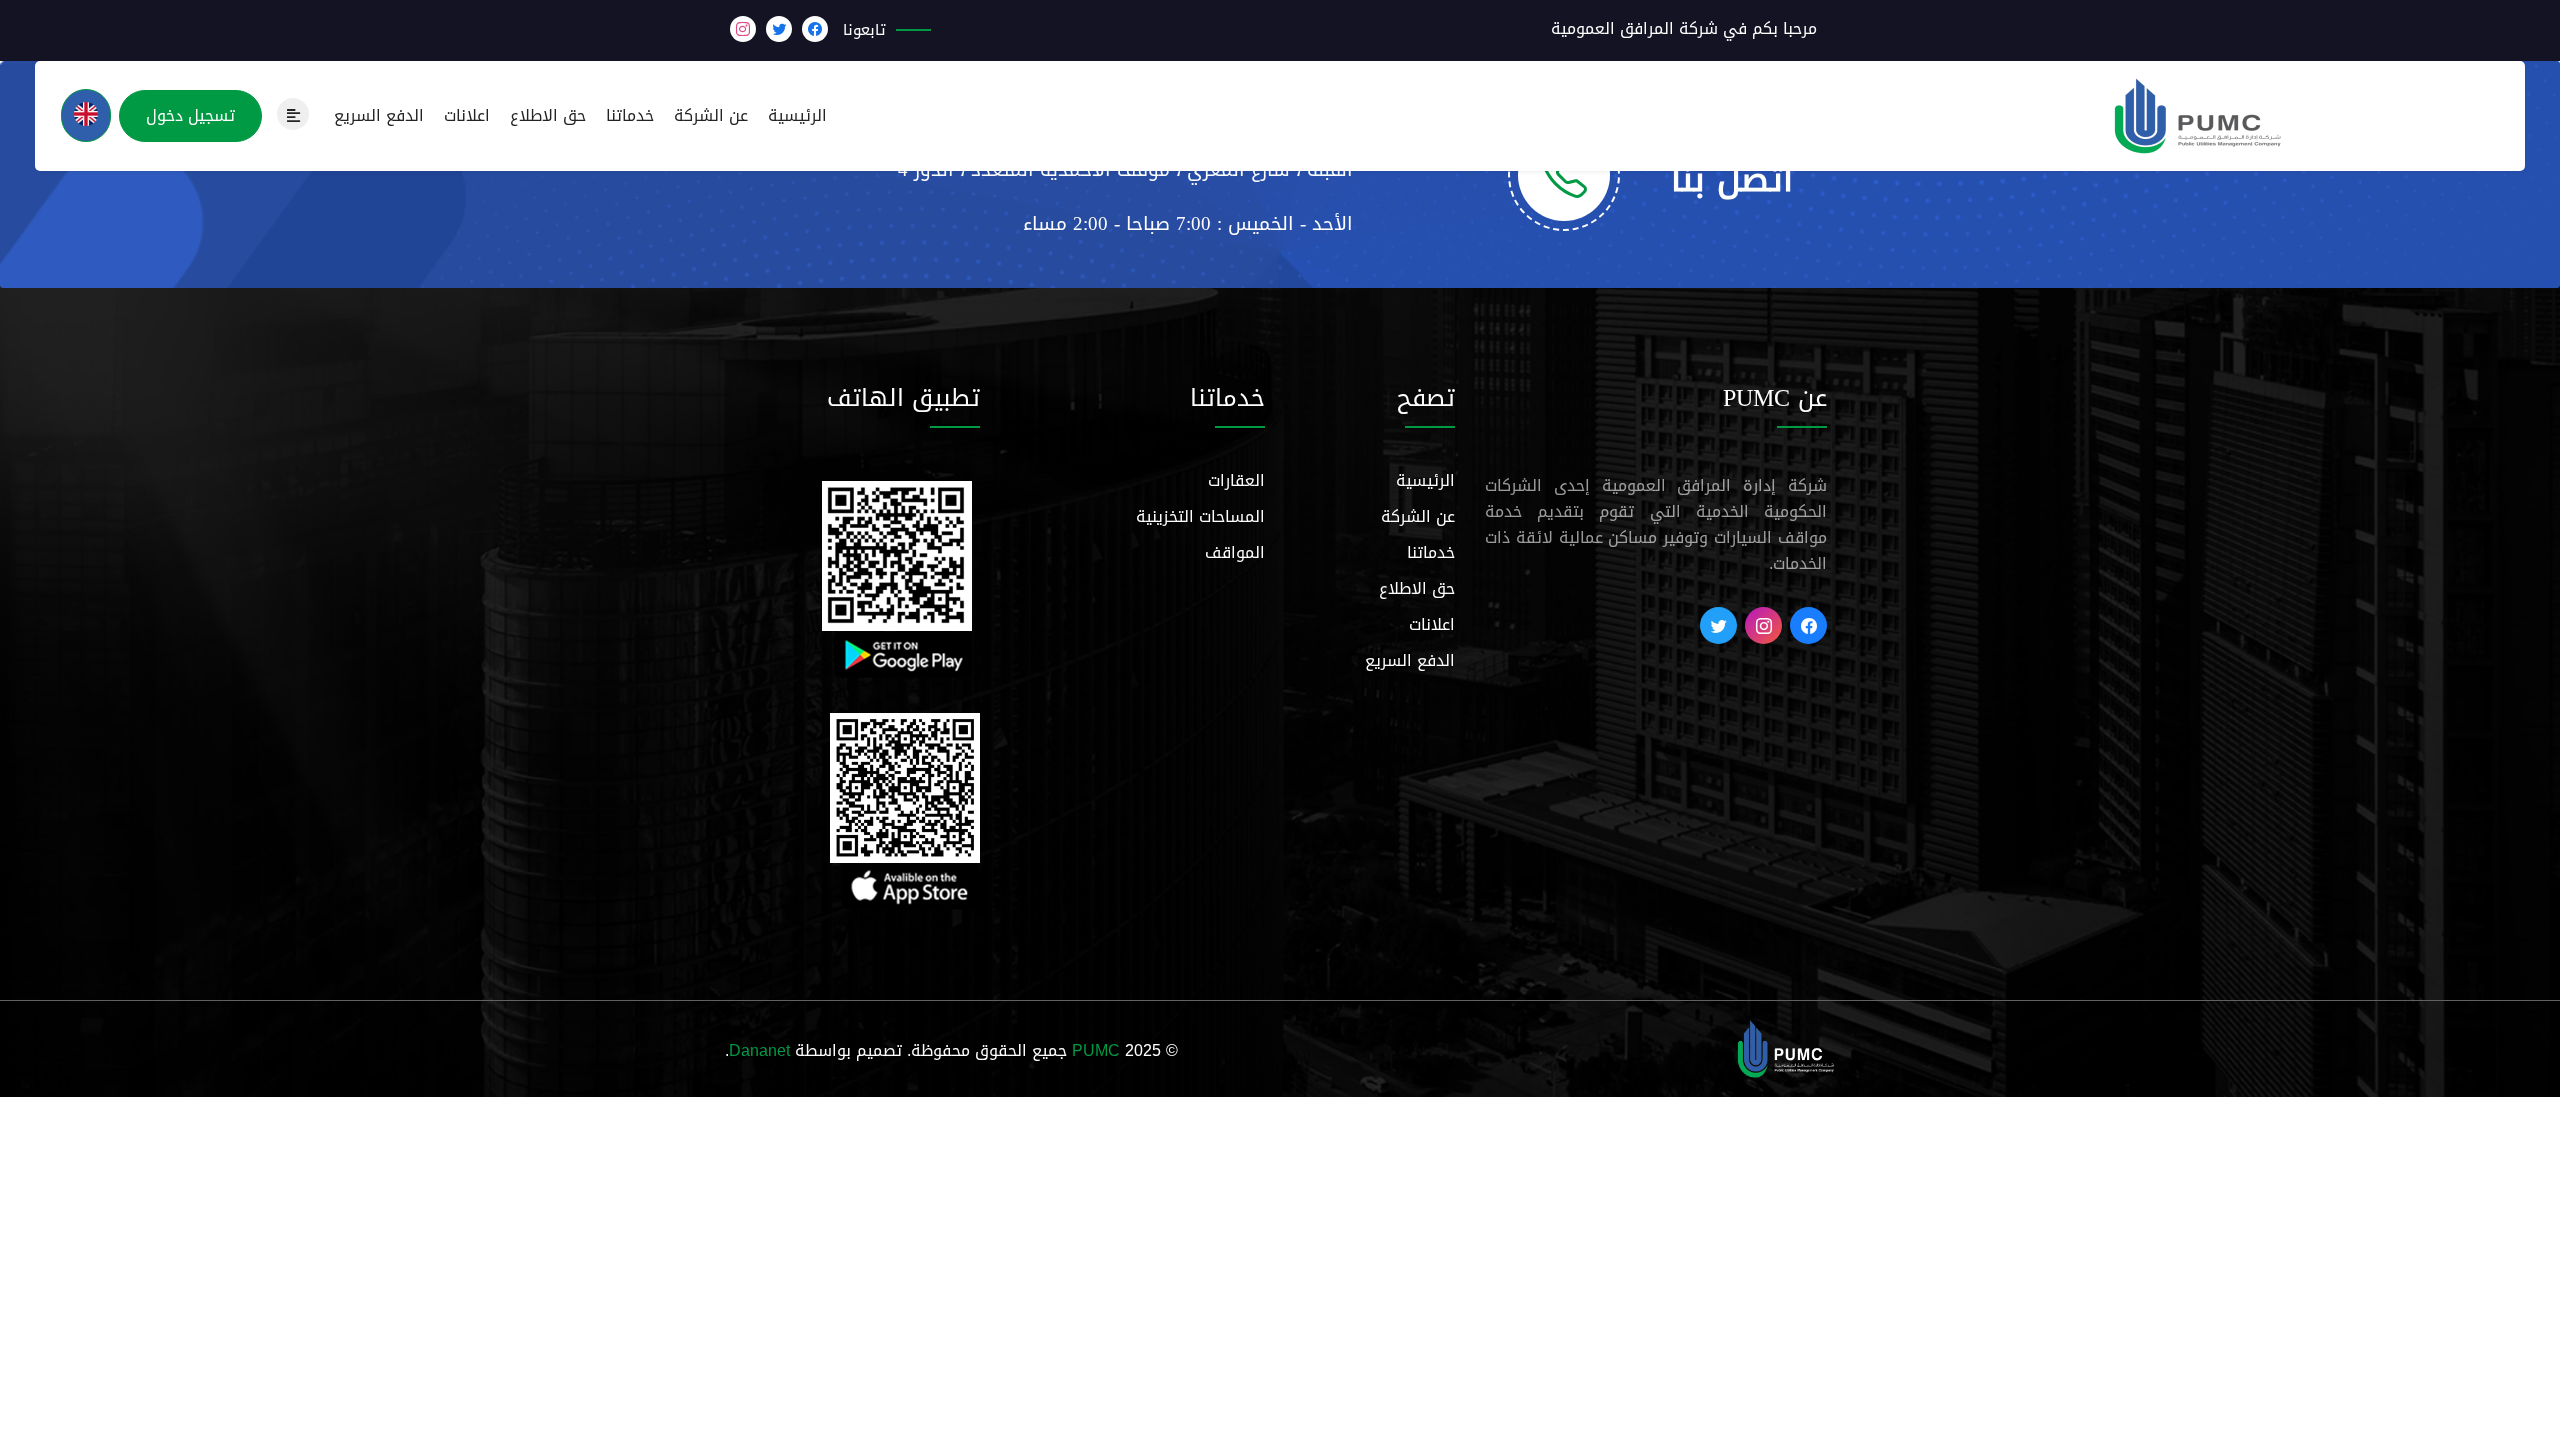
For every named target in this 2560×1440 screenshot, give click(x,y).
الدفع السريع (379, 116)
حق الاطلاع (548, 116)
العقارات (1236, 480)
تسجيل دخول (190, 115)
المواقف (1235, 552)
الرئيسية (797, 116)
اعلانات (467, 116)
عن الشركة (711, 116)
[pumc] (1786, 1050)
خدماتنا (630, 116)
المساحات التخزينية (1200, 516)
